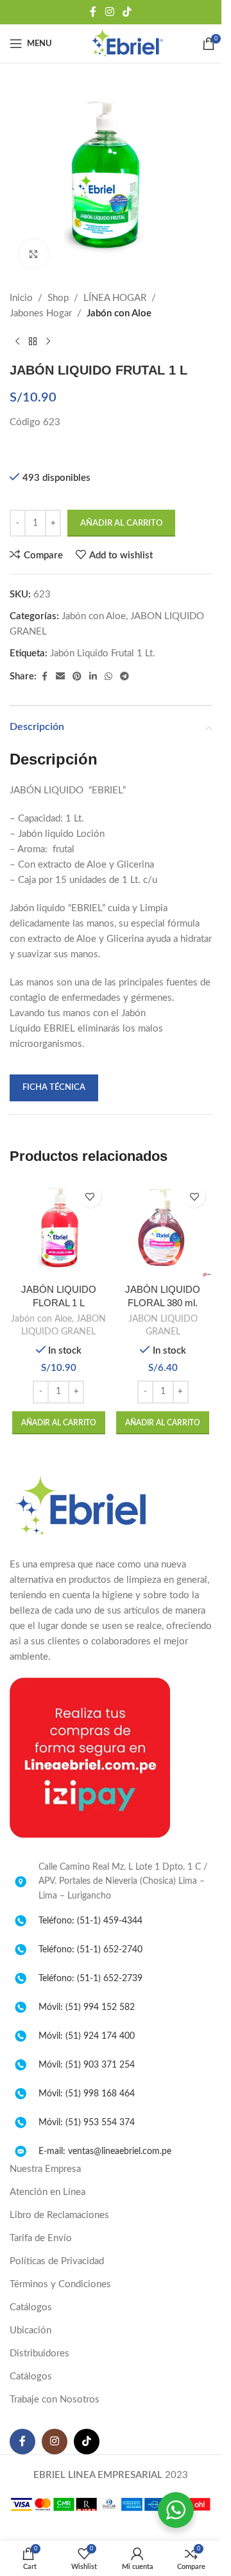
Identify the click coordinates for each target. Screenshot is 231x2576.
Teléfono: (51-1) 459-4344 (90, 1921)
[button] (59, 1423)
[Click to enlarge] (34, 254)
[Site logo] (127, 43)
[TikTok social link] (127, 12)
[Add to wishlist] (90, 1196)
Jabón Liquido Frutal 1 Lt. (103, 653)
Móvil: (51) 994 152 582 (87, 2007)
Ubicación (30, 2330)
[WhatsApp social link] (108, 677)
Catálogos (31, 2307)
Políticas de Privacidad (57, 2261)
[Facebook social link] (93, 12)
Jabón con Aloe (119, 313)
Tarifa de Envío (41, 2238)
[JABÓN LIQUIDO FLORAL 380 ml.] (163, 1228)
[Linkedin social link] (93, 677)
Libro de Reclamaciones (59, 2215)
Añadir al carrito (121, 523)
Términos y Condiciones (60, 2284)
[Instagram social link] (109, 12)
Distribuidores (39, 2353)
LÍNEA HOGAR (115, 298)
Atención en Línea (47, 2192)
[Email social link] (60, 677)
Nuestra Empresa (45, 2169)
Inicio (21, 298)
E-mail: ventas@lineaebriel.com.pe (105, 2151)
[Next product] (48, 342)
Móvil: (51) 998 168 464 (87, 2094)
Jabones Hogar (41, 313)
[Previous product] (17, 342)
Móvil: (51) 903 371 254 (87, 2065)
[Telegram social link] (124, 677)
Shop (58, 298)
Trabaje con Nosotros (55, 2400)
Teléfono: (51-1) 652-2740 (90, 1950)
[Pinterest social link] (77, 677)
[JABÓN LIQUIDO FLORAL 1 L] (59, 1228)
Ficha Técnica (54, 1088)
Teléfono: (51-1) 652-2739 (90, 1979)
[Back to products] (33, 342)
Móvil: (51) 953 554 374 (87, 2123)
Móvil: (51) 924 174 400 (87, 2036)
